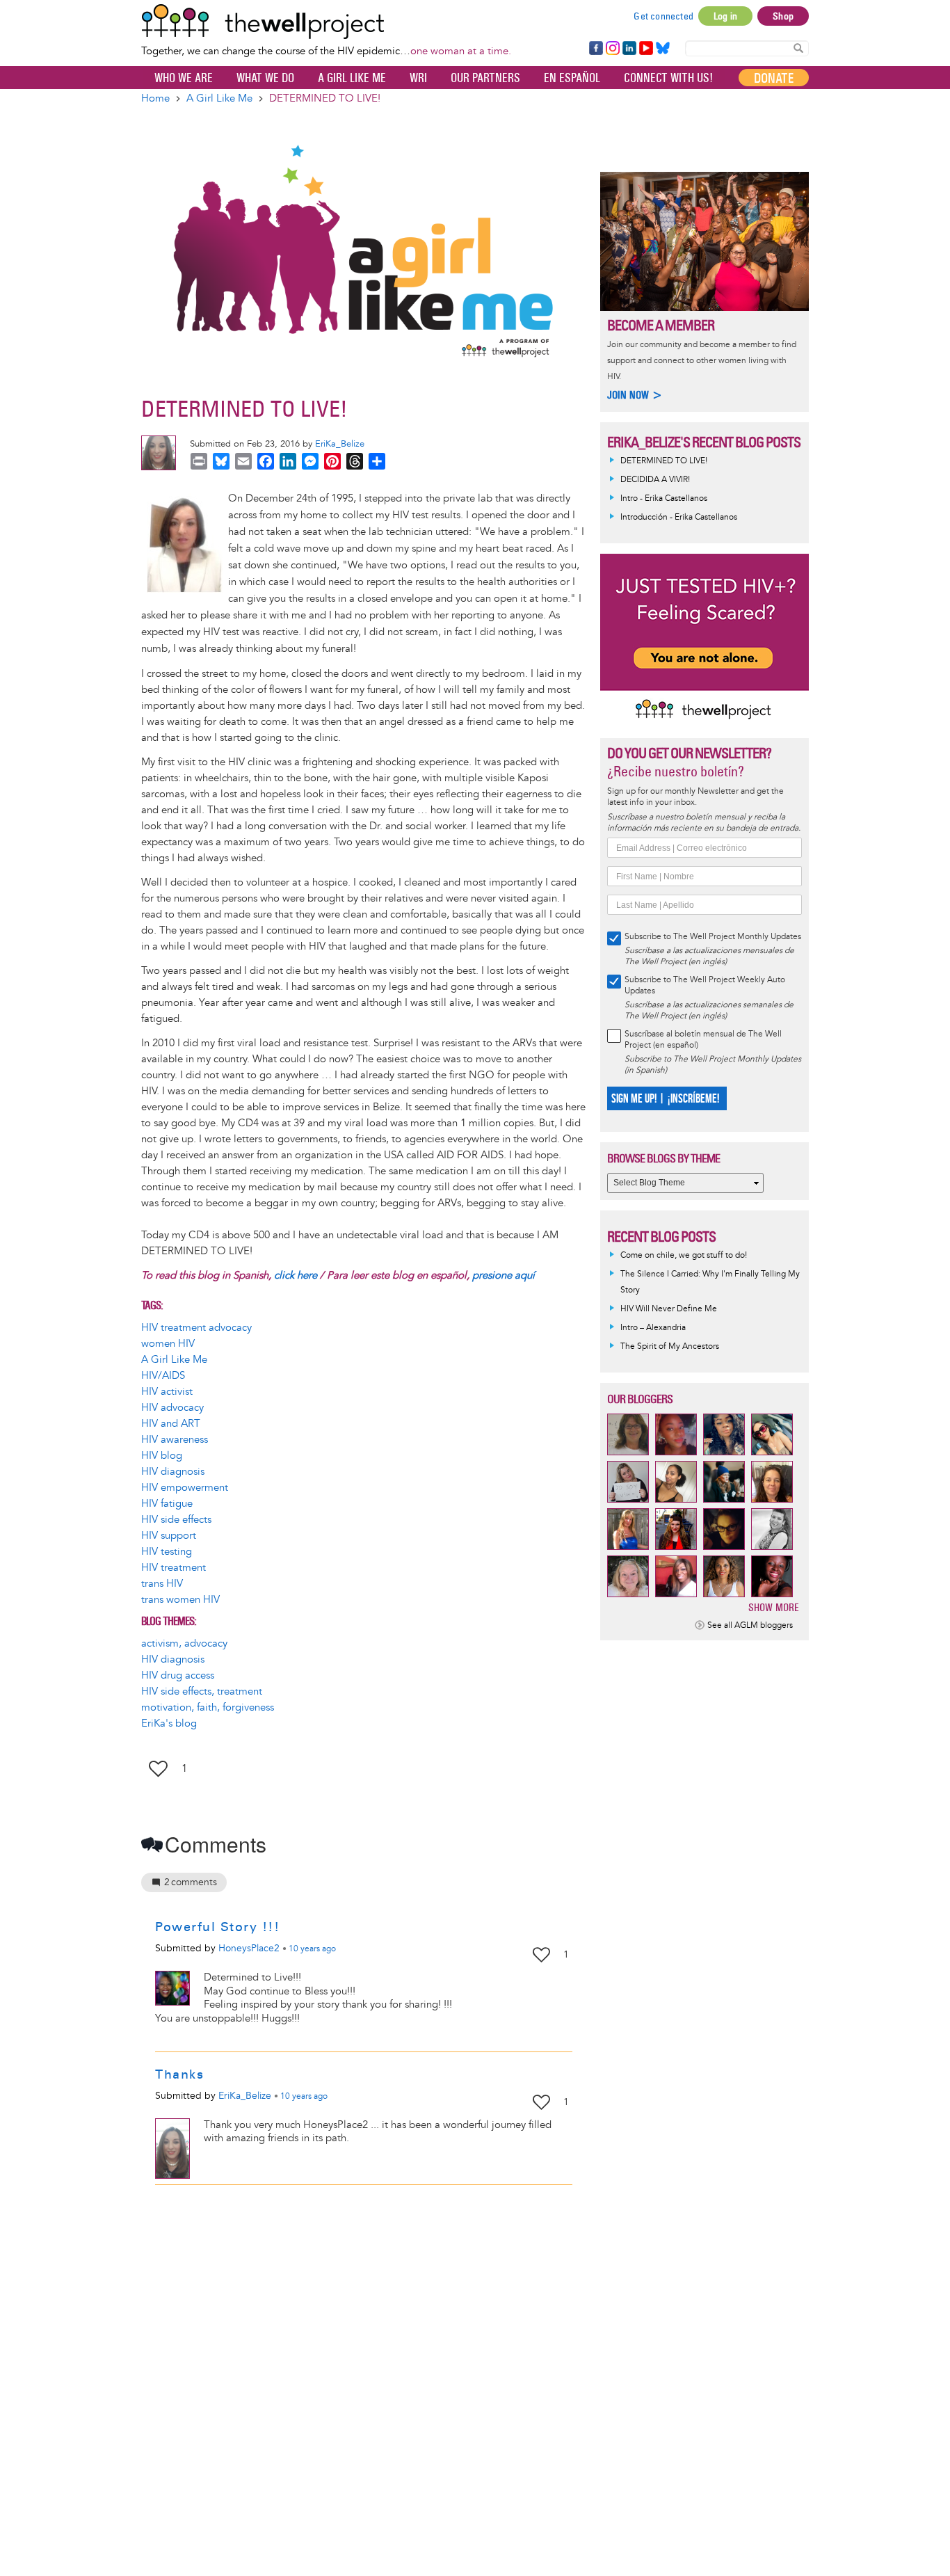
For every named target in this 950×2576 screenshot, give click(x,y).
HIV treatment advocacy (196, 1328)
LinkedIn (629, 49)
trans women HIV (180, 1600)
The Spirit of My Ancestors (670, 1346)
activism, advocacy (184, 1643)
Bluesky (663, 49)
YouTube (645, 49)
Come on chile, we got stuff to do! (684, 1255)
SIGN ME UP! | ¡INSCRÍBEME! (665, 1099)
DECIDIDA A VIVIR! (655, 480)
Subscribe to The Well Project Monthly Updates (713, 937)
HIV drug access (178, 1675)
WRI (418, 78)
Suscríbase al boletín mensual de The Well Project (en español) (703, 1040)
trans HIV (162, 1584)
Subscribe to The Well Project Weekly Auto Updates (705, 985)
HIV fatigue (167, 1504)
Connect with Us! (668, 78)
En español (572, 78)
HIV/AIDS (163, 1376)
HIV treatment (174, 1568)
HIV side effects (176, 1520)
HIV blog (162, 1456)
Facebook (595, 49)
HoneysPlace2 (249, 1948)
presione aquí (504, 1275)
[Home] (326, 22)
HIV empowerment (185, 1488)
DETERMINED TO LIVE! (664, 461)
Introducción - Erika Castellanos (679, 517)
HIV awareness (175, 1440)
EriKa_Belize (340, 444)
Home (155, 98)
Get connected (663, 16)
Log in (725, 16)
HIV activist (167, 1392)
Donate (774, 78)
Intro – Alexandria (653, 1328)
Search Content (798, 48)
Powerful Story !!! (217, 1927)
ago (312, 1949)
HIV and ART (171, 1424)
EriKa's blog (169, 1723)
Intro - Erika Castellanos (664, 498)
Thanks (179, 2074)
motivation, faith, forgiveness (208, 1707)
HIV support (169, 1536)
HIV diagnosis (173, 1472)
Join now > (635, 395)
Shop (783, 16)
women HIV (168, 1344)
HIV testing (167, 1552)
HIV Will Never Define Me (669, 1309)
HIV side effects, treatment (202, 1691)
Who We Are (184, 78)
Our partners (485, 78)
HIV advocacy (172, 1408)
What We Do (265, 78)
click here (296, 1275)
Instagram (612, 49)
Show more (774, 1607)
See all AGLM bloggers (750, 1625)
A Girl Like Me (352, 78)
